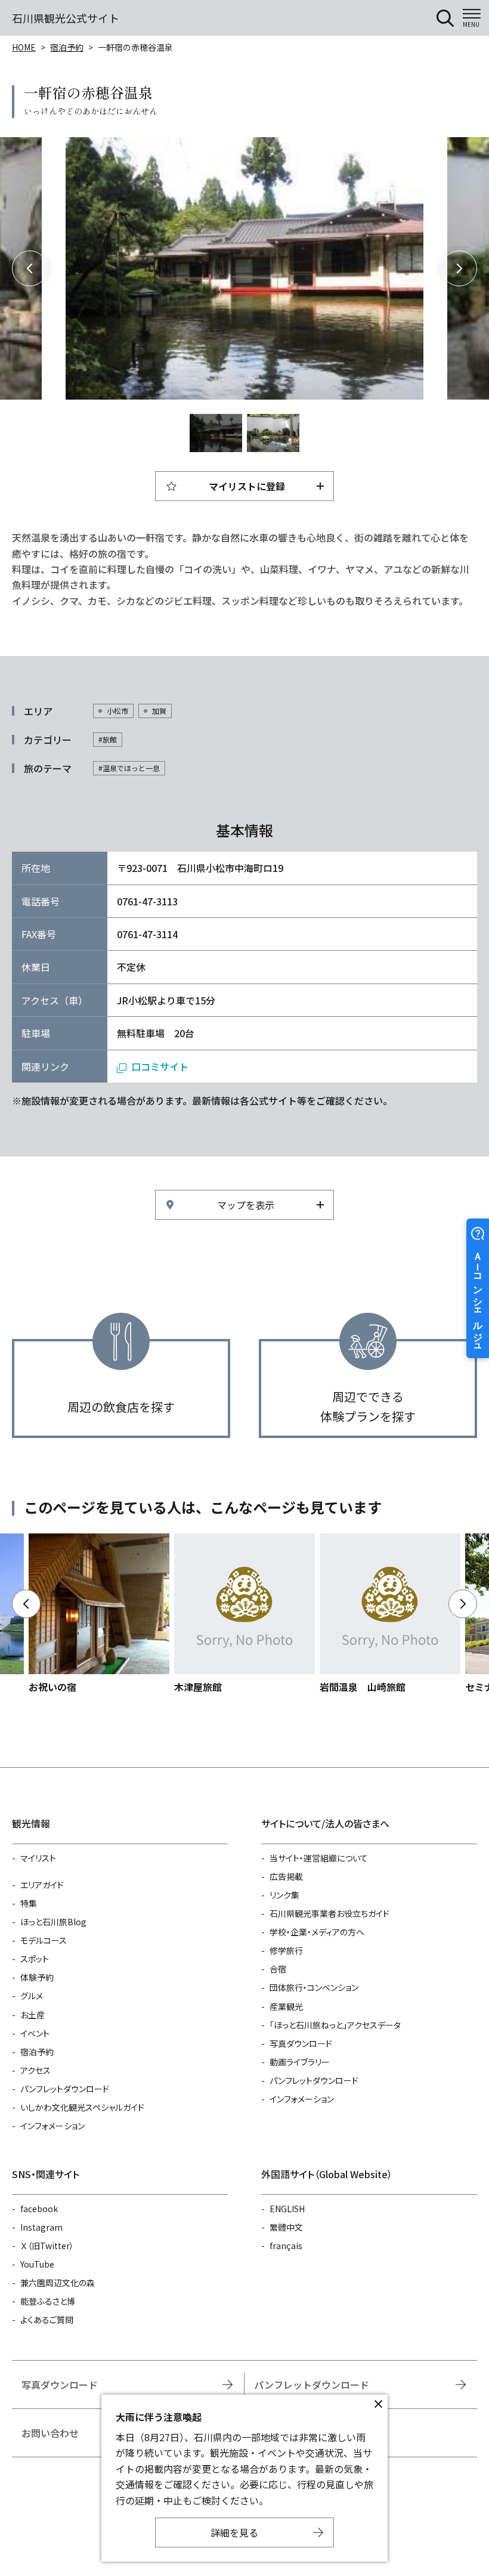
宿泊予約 (67, 47)
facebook (39, 2209)
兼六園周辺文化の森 (58, 2283)
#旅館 (108, 739)
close (378, 2404)
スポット (35, 1959)
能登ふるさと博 (48, 2301)
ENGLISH (287, 2209)
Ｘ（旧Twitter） (47, 2246)
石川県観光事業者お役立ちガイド (329, 1913)
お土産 (33, 2015)
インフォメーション (52, 2126)
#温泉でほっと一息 (129, 768)
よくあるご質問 (47, 2320)
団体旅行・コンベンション (314, 1987)
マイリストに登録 (247, 486)
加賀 (159, 711)
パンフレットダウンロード (65, 2089)
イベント (35, 2033)
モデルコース (44, 1940)
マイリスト (38, 1858)
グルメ (32, 1996)
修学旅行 (286, 1950)
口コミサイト (160, 1066)
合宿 (278, 1969)
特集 (29, 1903)
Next (459, 268)
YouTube (37, 2264)
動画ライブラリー (300, 2062)
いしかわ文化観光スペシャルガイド (82, 2107)
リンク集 (284, 1895)
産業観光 (286, 2006)
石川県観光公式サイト (66, 18)
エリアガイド (42, 1885)
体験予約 (37, 1977)
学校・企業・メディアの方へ (317, 1932)
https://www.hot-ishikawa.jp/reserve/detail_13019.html (99, 1614)
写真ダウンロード (301, 2043)
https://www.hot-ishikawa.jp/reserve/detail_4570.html (390, 1614)
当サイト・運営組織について (319, 1858)
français (286, 2246)
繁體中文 (286, 2227)
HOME (24, 47)
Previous (30, 268)
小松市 (117, 711)
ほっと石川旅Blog (53, 1922)
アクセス (35, 2070)
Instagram (41, 2227)
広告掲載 (286, 1876)
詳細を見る (234, 2532)
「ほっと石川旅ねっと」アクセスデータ (335, 2025)
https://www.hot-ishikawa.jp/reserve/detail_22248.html (244, 1614)
